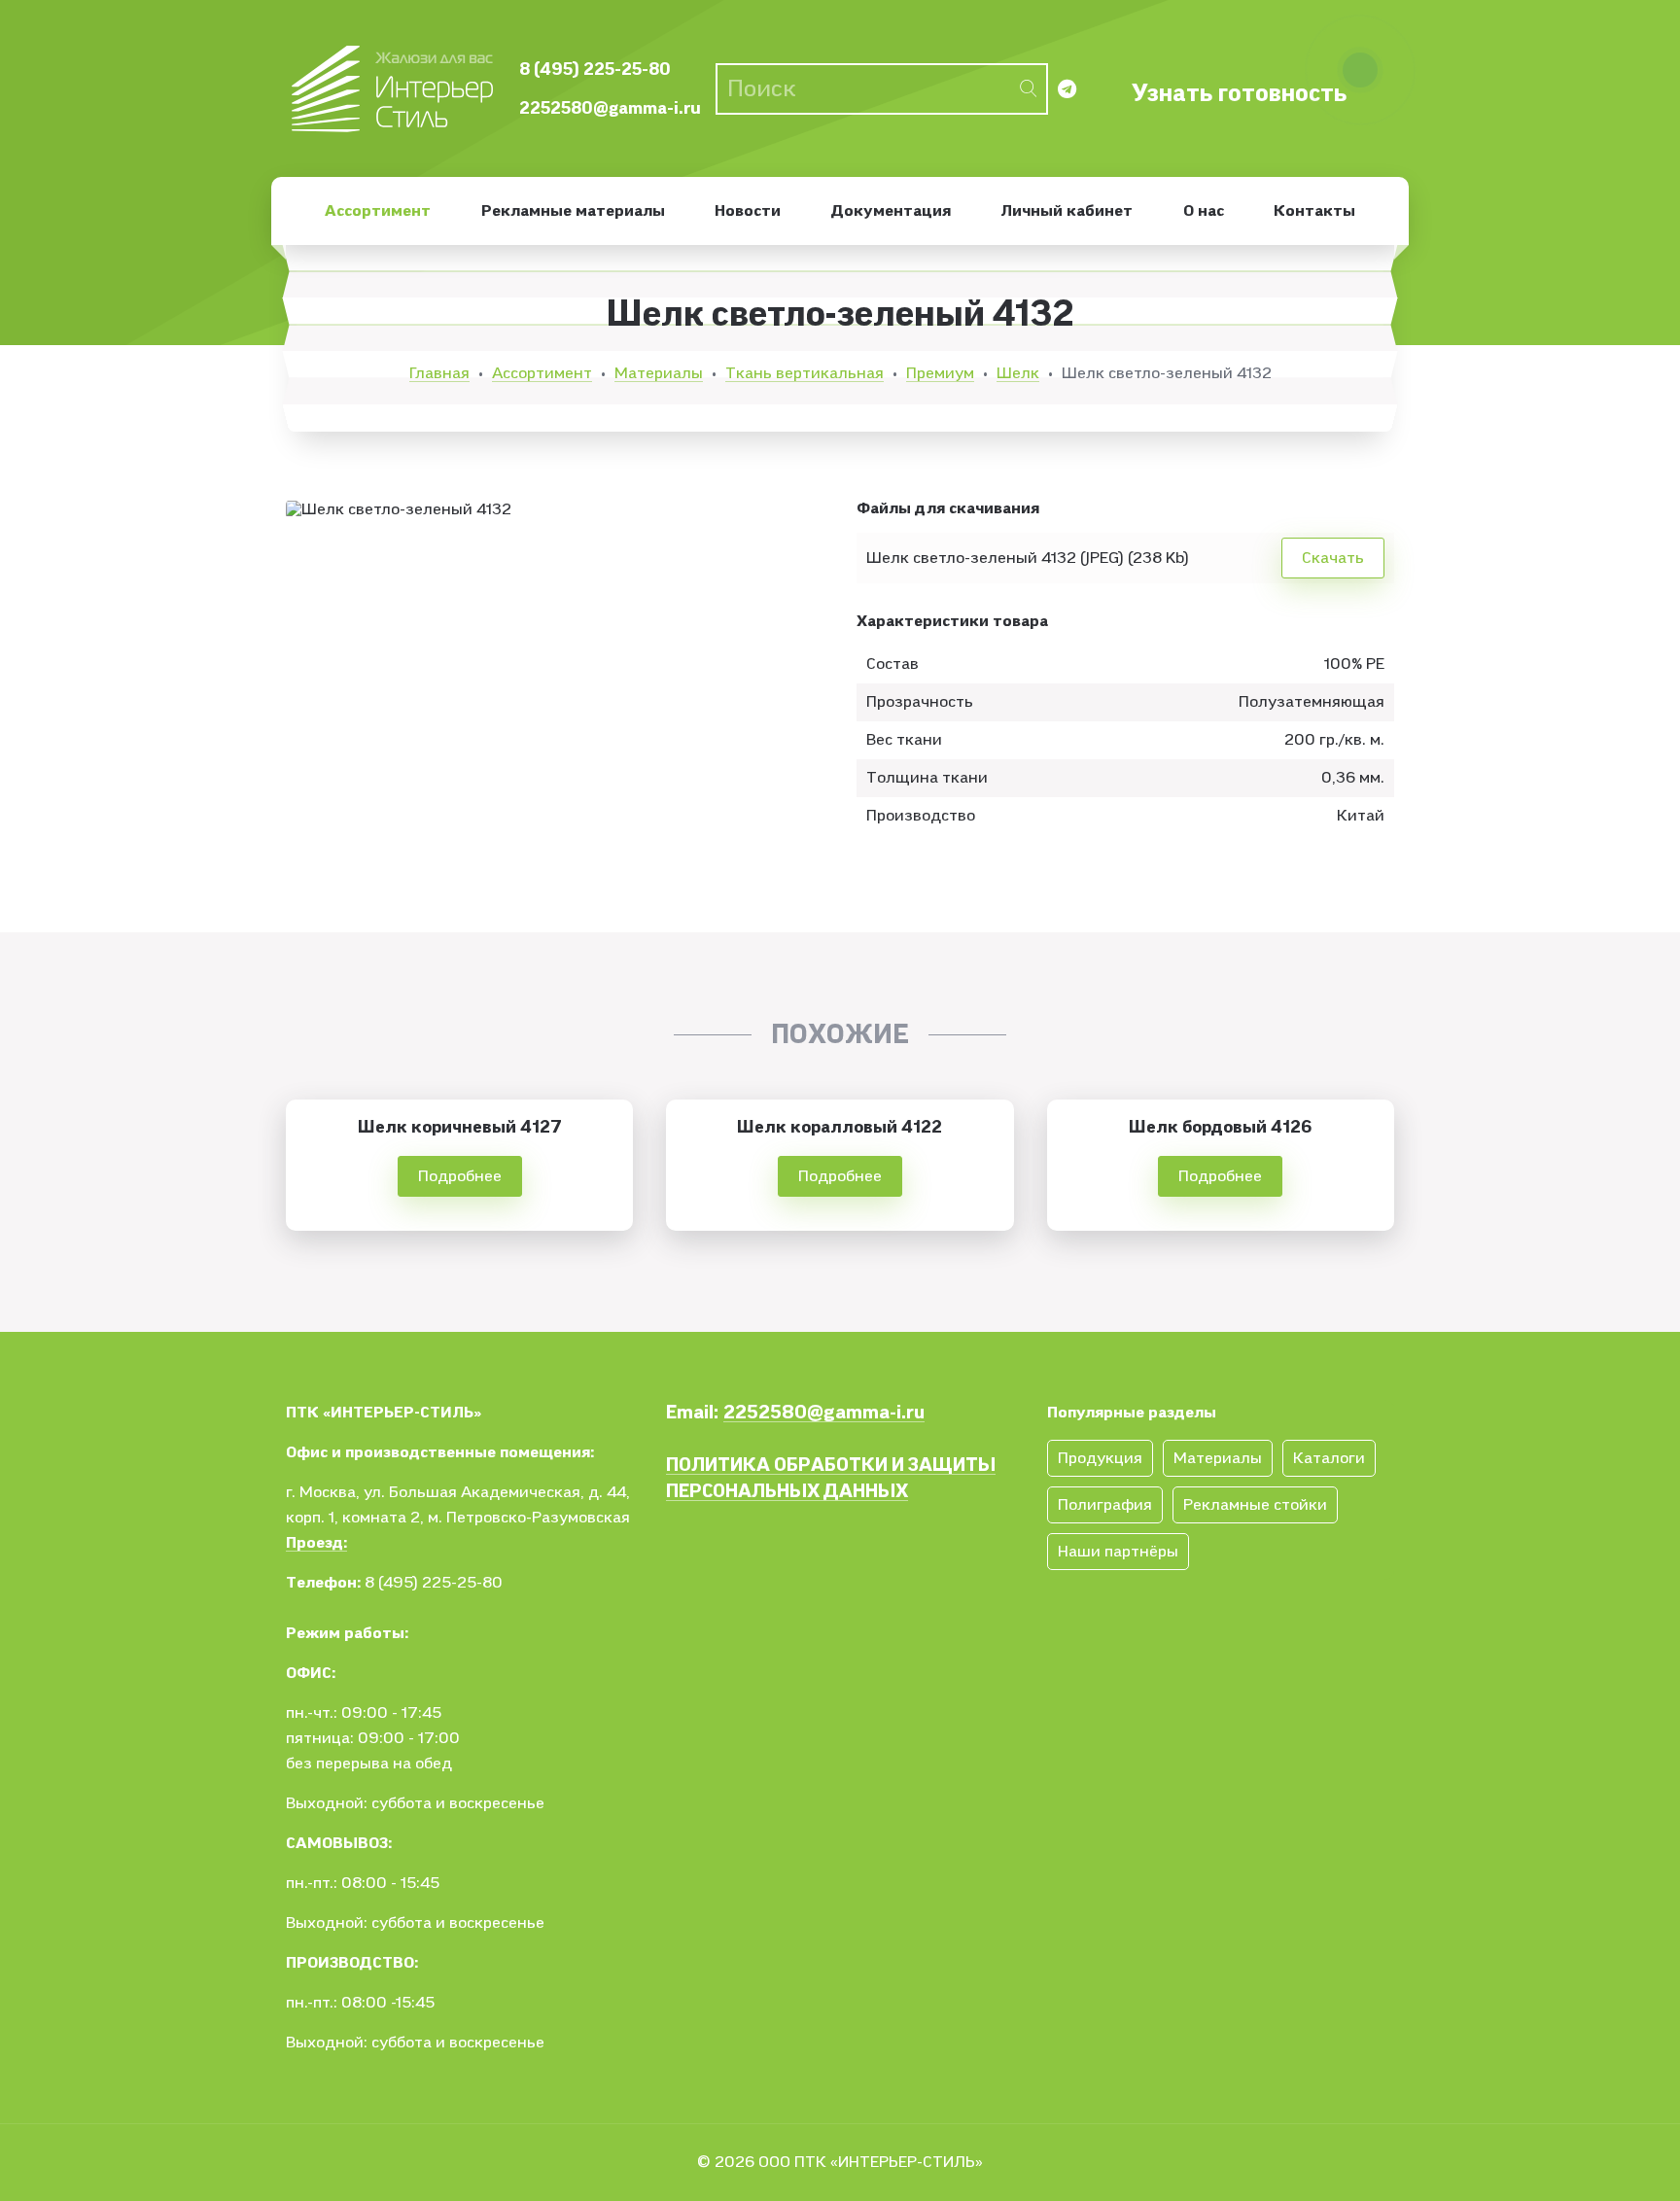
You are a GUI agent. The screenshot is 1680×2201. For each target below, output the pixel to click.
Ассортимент (378, 211)
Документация (891, 211)
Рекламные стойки (1255, 1505)
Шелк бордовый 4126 (1220, 1127)
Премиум (940, 373)
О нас (1204, 211)
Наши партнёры (1118, 1552)
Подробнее (460, 1176)
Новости (748, 211)
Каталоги (1329, 1458)
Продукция (1100, 1458)
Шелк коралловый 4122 (840, 1127)
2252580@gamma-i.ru (610, 108)
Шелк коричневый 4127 (460, 1127)
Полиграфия (1105, 1505)
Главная (439, 373)
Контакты (1314, 211)
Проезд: (316, 1543)
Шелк (1018, 373)
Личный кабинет (1067, 211)
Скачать (1333, 558)
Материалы (659, 373)
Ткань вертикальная (805, 373)
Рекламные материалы (573, 211)
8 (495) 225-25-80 (595, 70)
